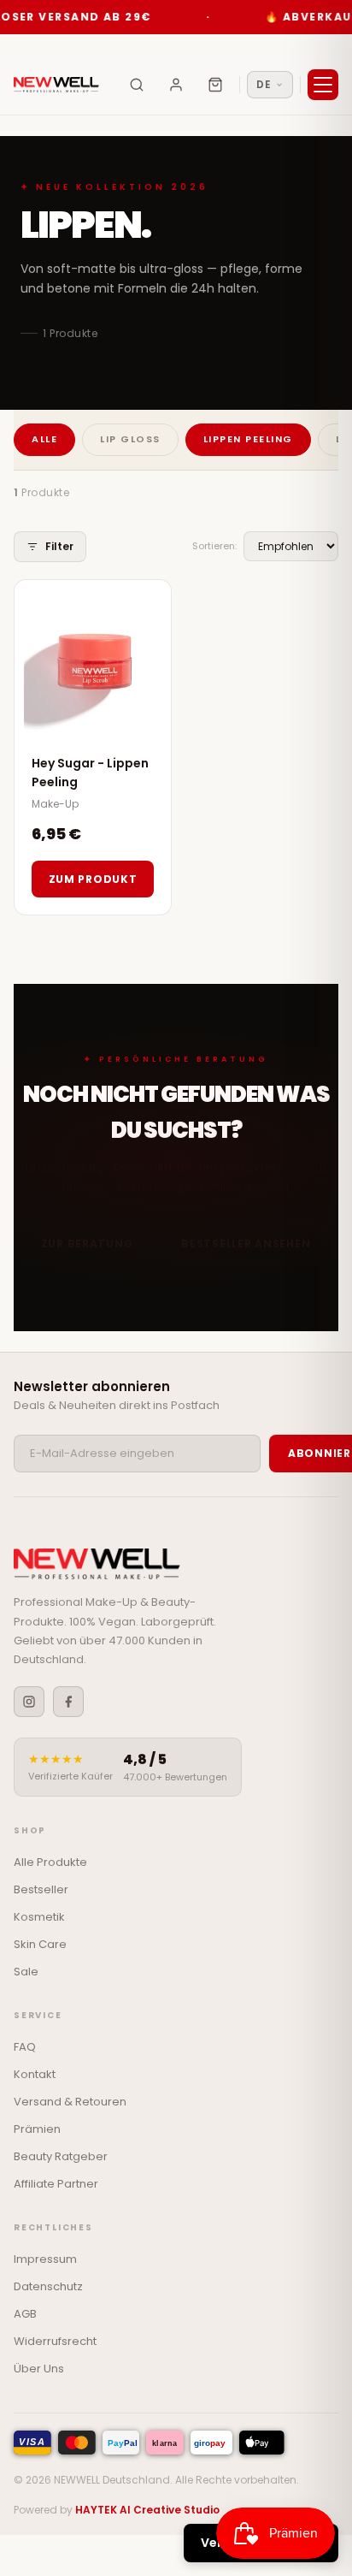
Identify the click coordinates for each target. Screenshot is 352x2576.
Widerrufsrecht (55, 2341)
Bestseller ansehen (246, 1244)
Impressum (45, 2259)
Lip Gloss (130, 439)
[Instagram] (29, 1702)
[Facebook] (68, 1702)
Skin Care (40, 1944)
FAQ (25, 2047)
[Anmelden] (176, 85)
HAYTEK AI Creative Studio (147, 2510)
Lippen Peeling (248, 439)
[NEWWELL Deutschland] (56, 85)
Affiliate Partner (56, 2184)
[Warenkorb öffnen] (215, 85)
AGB (25, 2314)
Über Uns (39, 2369)
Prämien (37, 2129)
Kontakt (35, 2074)
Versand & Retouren (70, 2102)
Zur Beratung (87, 1244)
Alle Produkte (50, 1862)
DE (264, 84)
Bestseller (41, 1889)
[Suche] (137, 85)
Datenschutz (48, 2286)
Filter (59, 546)
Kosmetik (39, 1917)
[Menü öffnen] (323, 85)
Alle (44, 439)
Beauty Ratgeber (61, 2156)
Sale (26, 1972)
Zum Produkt (93, 879)
